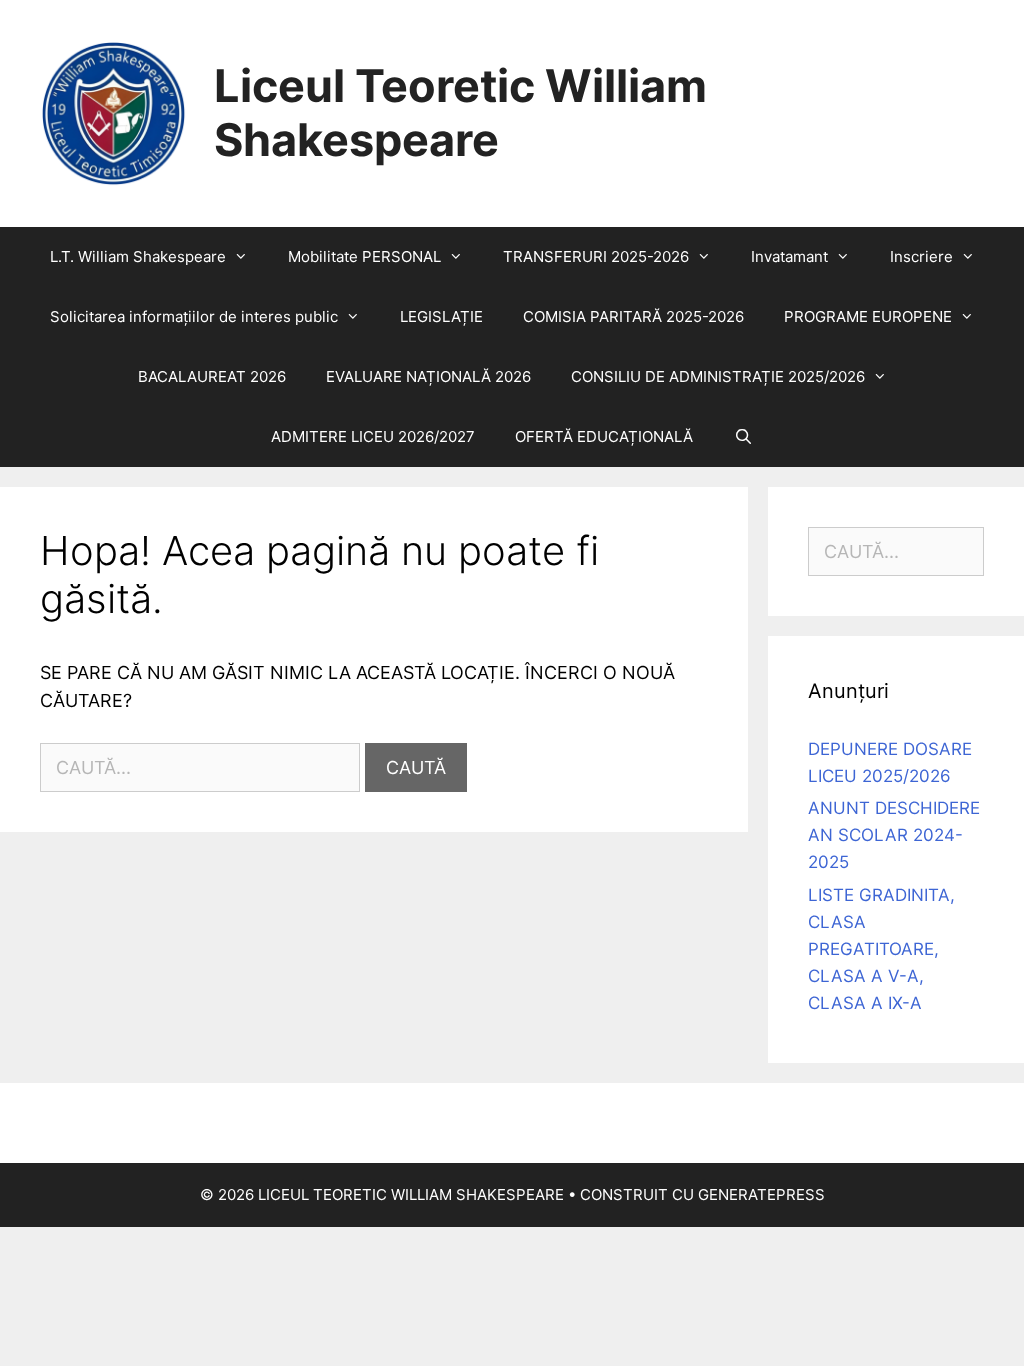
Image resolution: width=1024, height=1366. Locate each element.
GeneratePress (761, 1194)
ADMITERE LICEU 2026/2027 (373, 436)
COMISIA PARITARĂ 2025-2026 (633, 316)
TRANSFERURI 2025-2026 (596, 256)
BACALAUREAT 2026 (212, 376)
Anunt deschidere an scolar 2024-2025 (894, 835)
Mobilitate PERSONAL (364, 256)
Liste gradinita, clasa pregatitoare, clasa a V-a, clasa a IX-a (881, 949)
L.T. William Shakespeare (138, 256)
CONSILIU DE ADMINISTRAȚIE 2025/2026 (718, 376)
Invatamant (789, 256)
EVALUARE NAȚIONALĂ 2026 (428, 376)
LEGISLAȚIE (441, 316)
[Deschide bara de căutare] (742, 437)
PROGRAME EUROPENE (868, 316)
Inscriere (921, 256)
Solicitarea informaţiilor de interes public (194, 316)
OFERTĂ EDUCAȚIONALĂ (604, 436)
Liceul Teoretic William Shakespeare (460, 112)
